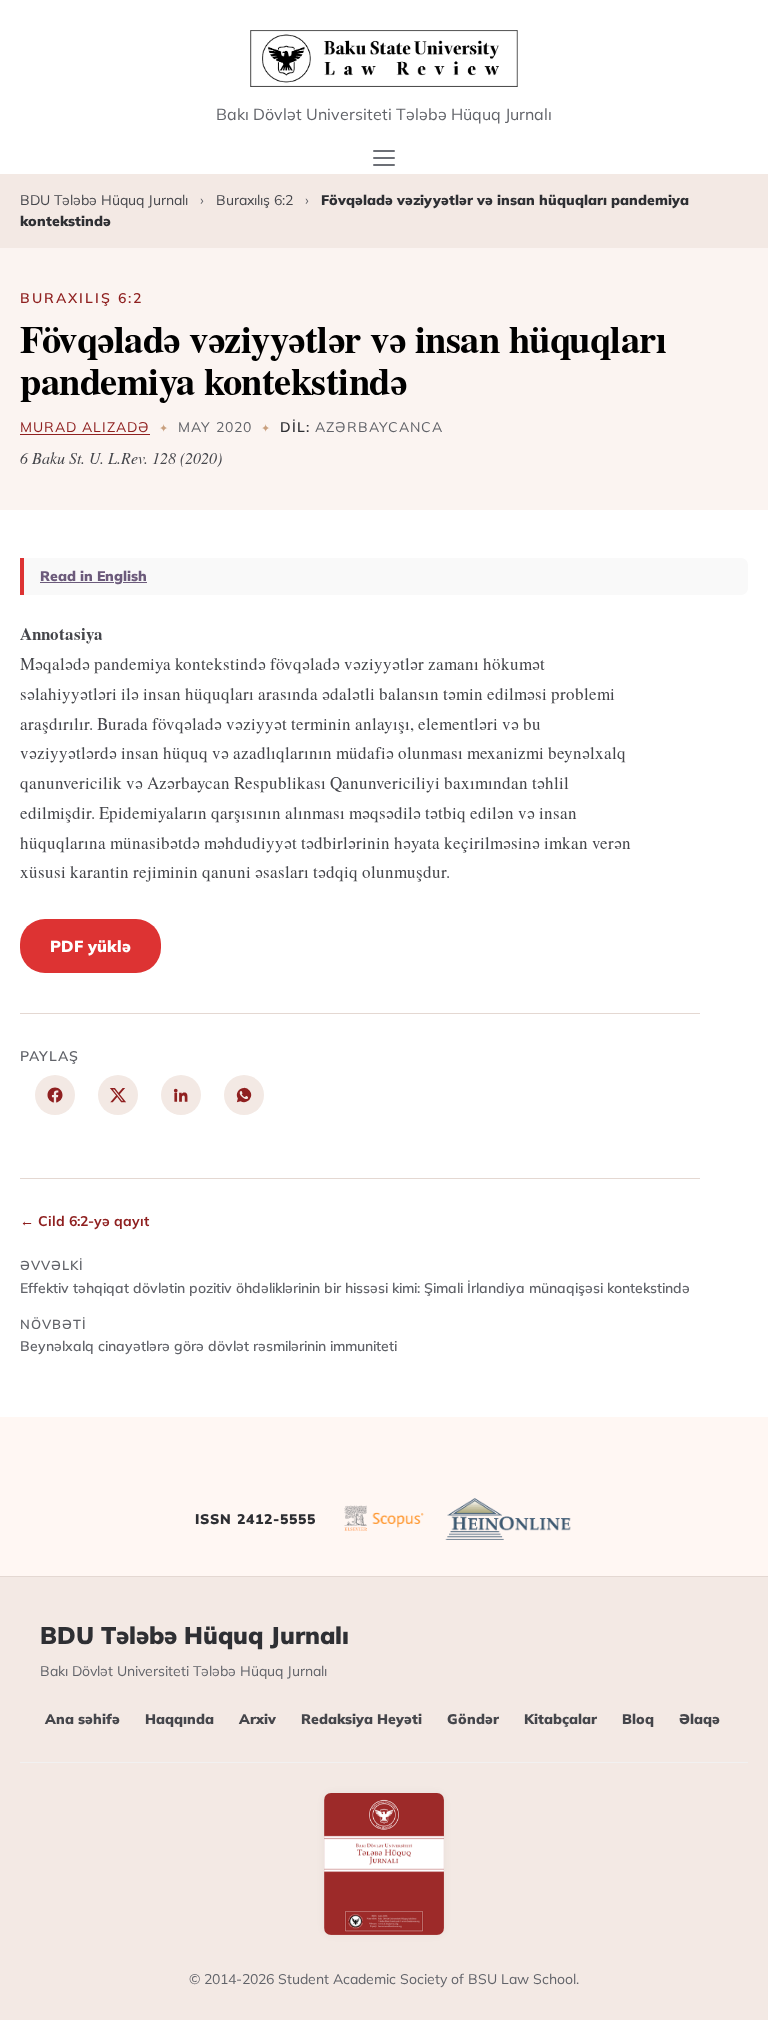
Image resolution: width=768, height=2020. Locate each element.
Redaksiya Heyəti (361, 1719)
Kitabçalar (560, 1719)
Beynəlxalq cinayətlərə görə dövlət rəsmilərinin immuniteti (208, 1336)
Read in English (93, 576)
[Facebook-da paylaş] (55, 1095)
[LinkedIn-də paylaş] (181, 1095)
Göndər (473, 1719)
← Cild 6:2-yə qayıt (84, 1221)
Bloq (638, 1719)
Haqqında (179, 1719)
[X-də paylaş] (118, 1095)
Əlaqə (699, 1719)
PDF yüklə (90, 946)
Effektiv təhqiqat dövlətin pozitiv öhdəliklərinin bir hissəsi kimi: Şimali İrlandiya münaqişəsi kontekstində (355, 1277)
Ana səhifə (82, 1719)
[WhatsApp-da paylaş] (244, 1095)
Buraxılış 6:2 (254, 200)
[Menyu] (384, 158)
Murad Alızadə (85, 427)
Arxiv (257, 1719)
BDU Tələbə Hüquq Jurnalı (104, 200)
